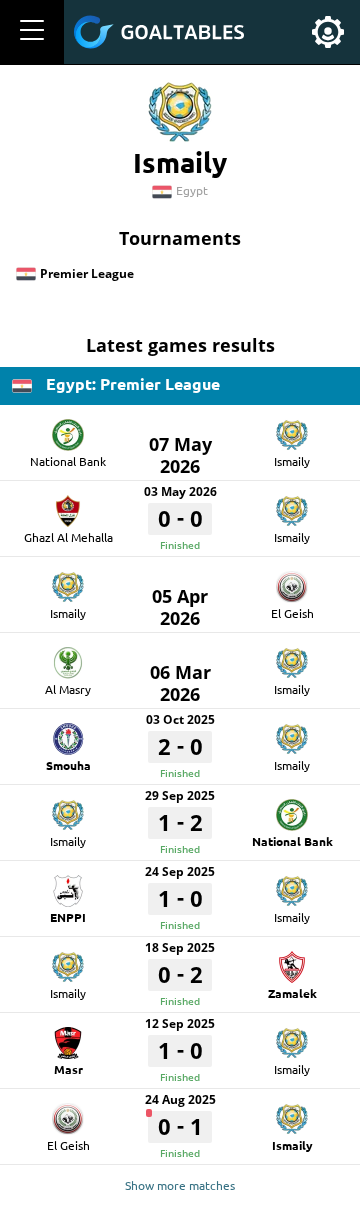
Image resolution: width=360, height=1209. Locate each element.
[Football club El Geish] (292, 580)
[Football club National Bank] (68, 428)
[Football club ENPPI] (68, 884)
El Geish (292, 613)
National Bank (68, 461)
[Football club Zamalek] (292, 960)
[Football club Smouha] (68, 732)
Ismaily (292, 461)
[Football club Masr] (68, 1036)
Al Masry (68, 689)
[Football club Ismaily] (292, 428)
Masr (68, 1069)
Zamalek (292, 993)
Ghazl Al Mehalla (68, 537)
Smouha (68, 765)
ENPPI (68, 917)
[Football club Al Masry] (68, 656)
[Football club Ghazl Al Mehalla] (68, 504)
